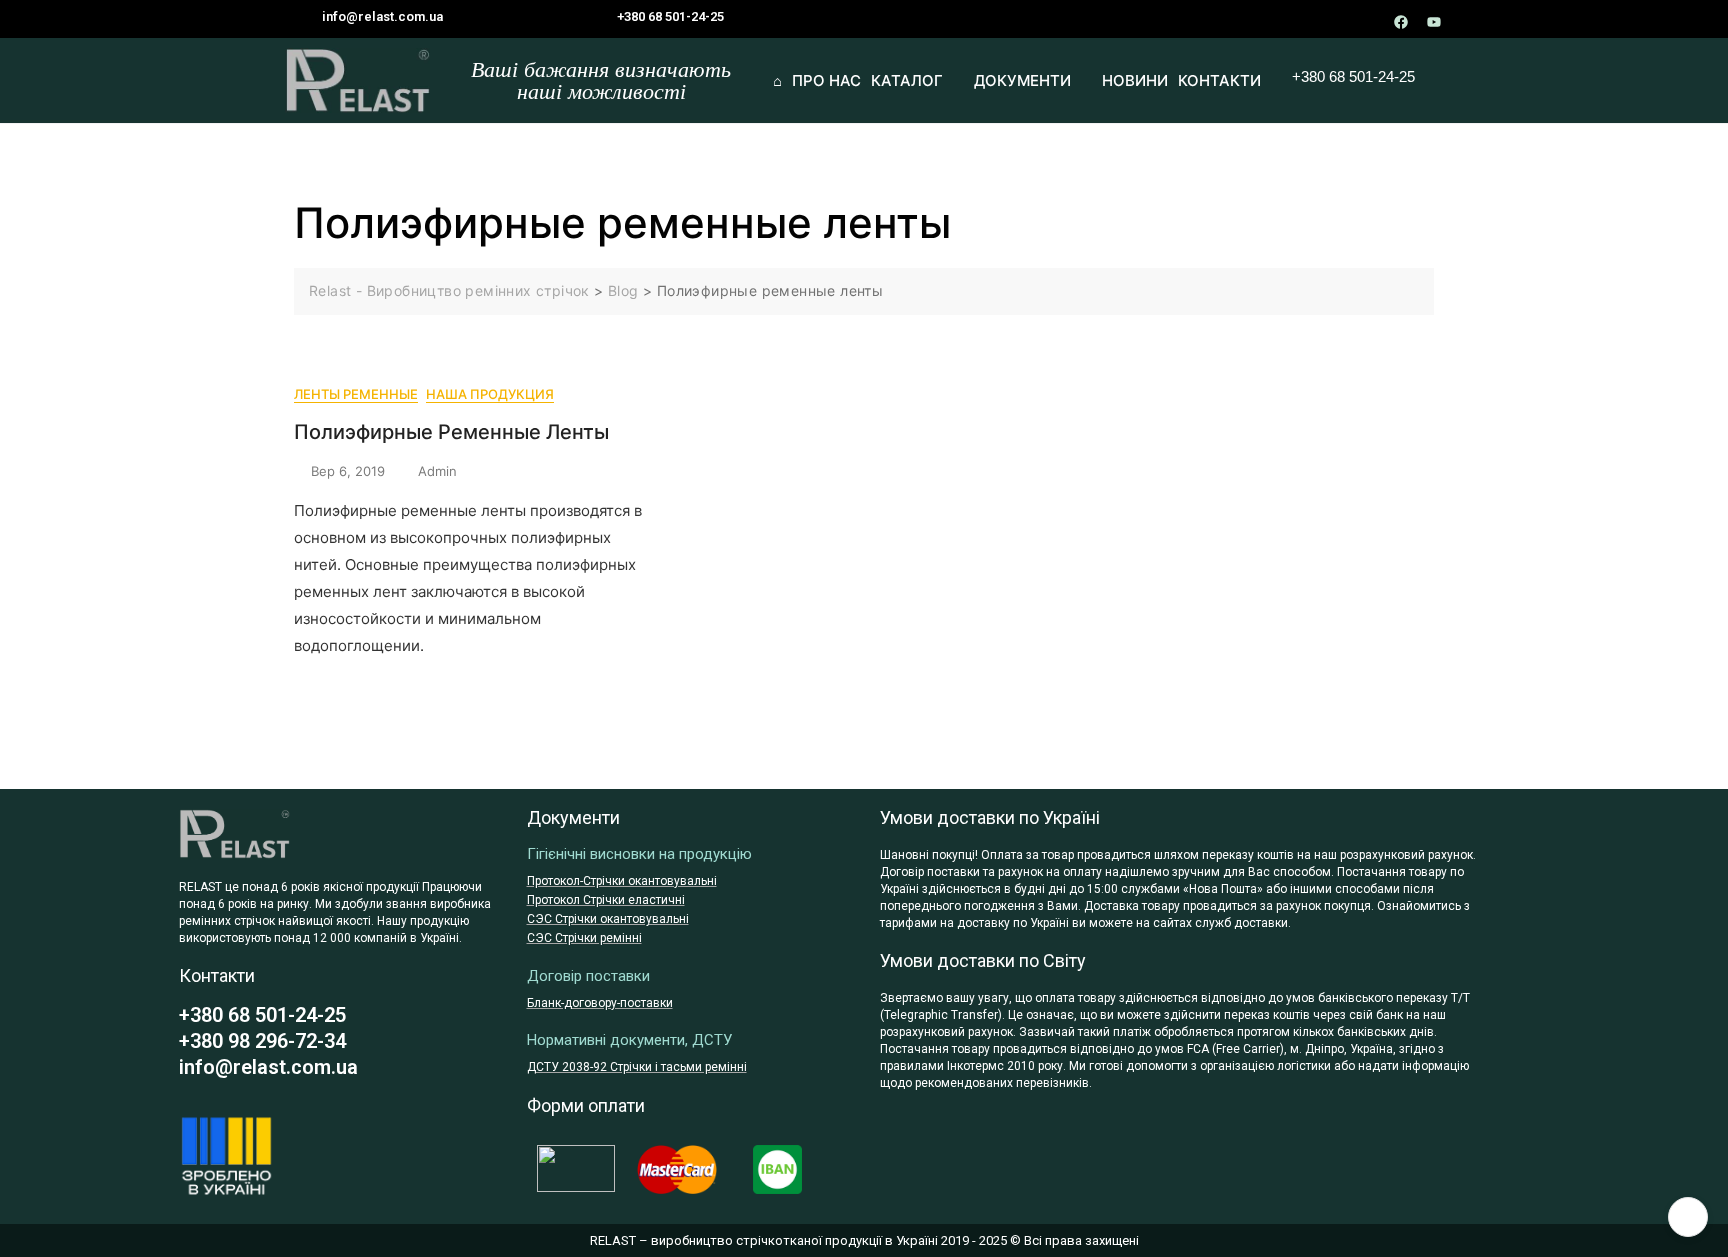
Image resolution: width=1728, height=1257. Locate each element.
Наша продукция (490, 394)
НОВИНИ (1135, 80)
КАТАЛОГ (907, 80)
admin (437, 471)
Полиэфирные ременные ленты (451, 432)
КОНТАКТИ (1219, 80)
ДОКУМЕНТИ (1022, 80)
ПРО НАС (826, 80)
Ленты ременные (356, 394)
